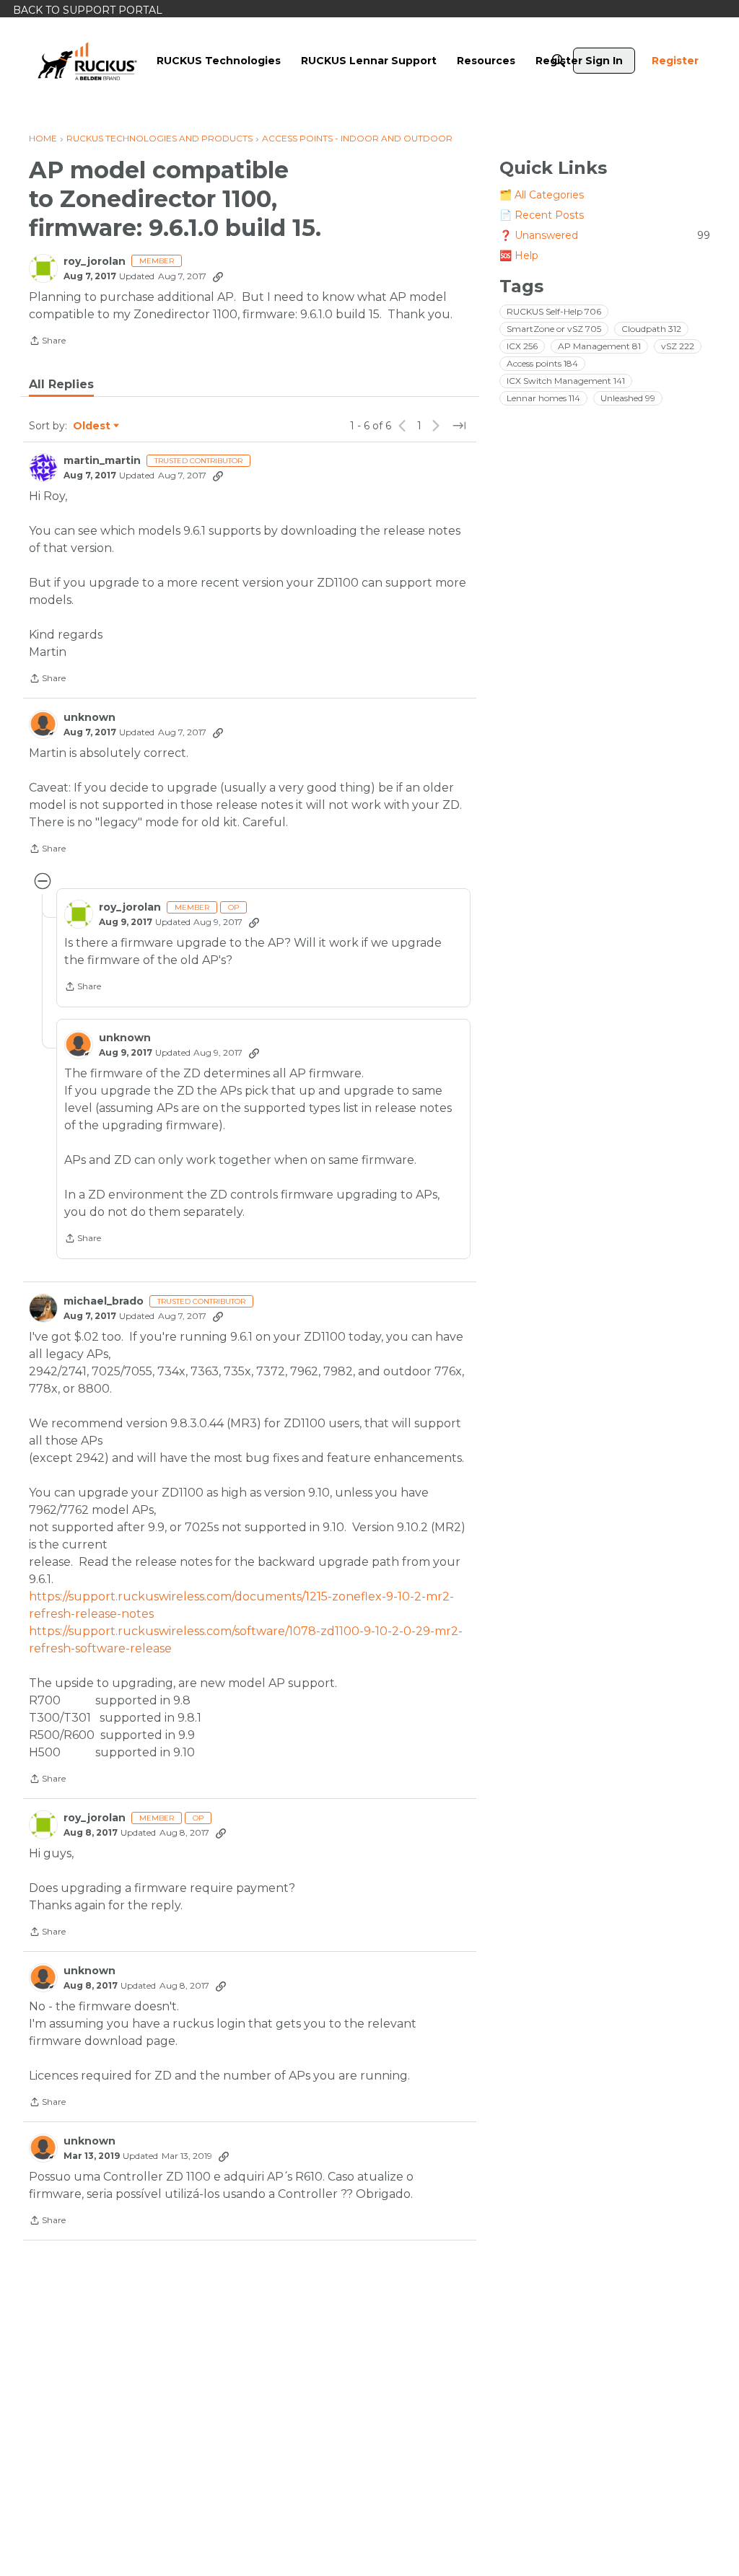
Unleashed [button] (628, 398)
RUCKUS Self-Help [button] (554, 311)
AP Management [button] (599, 346)
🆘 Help (519, 255)
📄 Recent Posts (542, 215)
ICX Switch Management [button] (566, 381)
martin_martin (102, 461)
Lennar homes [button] (543, 398)
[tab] (61, 385)
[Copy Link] (218, 276)
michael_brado (104, 1301)
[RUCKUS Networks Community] (87, 61)
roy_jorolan (95, 262)
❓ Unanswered (605, 235)
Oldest (92, 426)
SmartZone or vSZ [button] (554, 329)
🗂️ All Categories (542, 195)
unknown (89, 718)
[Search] (559, 61)
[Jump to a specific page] (459, 426)
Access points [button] (542, 363)
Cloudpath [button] (651, 329)
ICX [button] (522, 346)
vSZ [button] (678, 346)
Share (47, 342)
